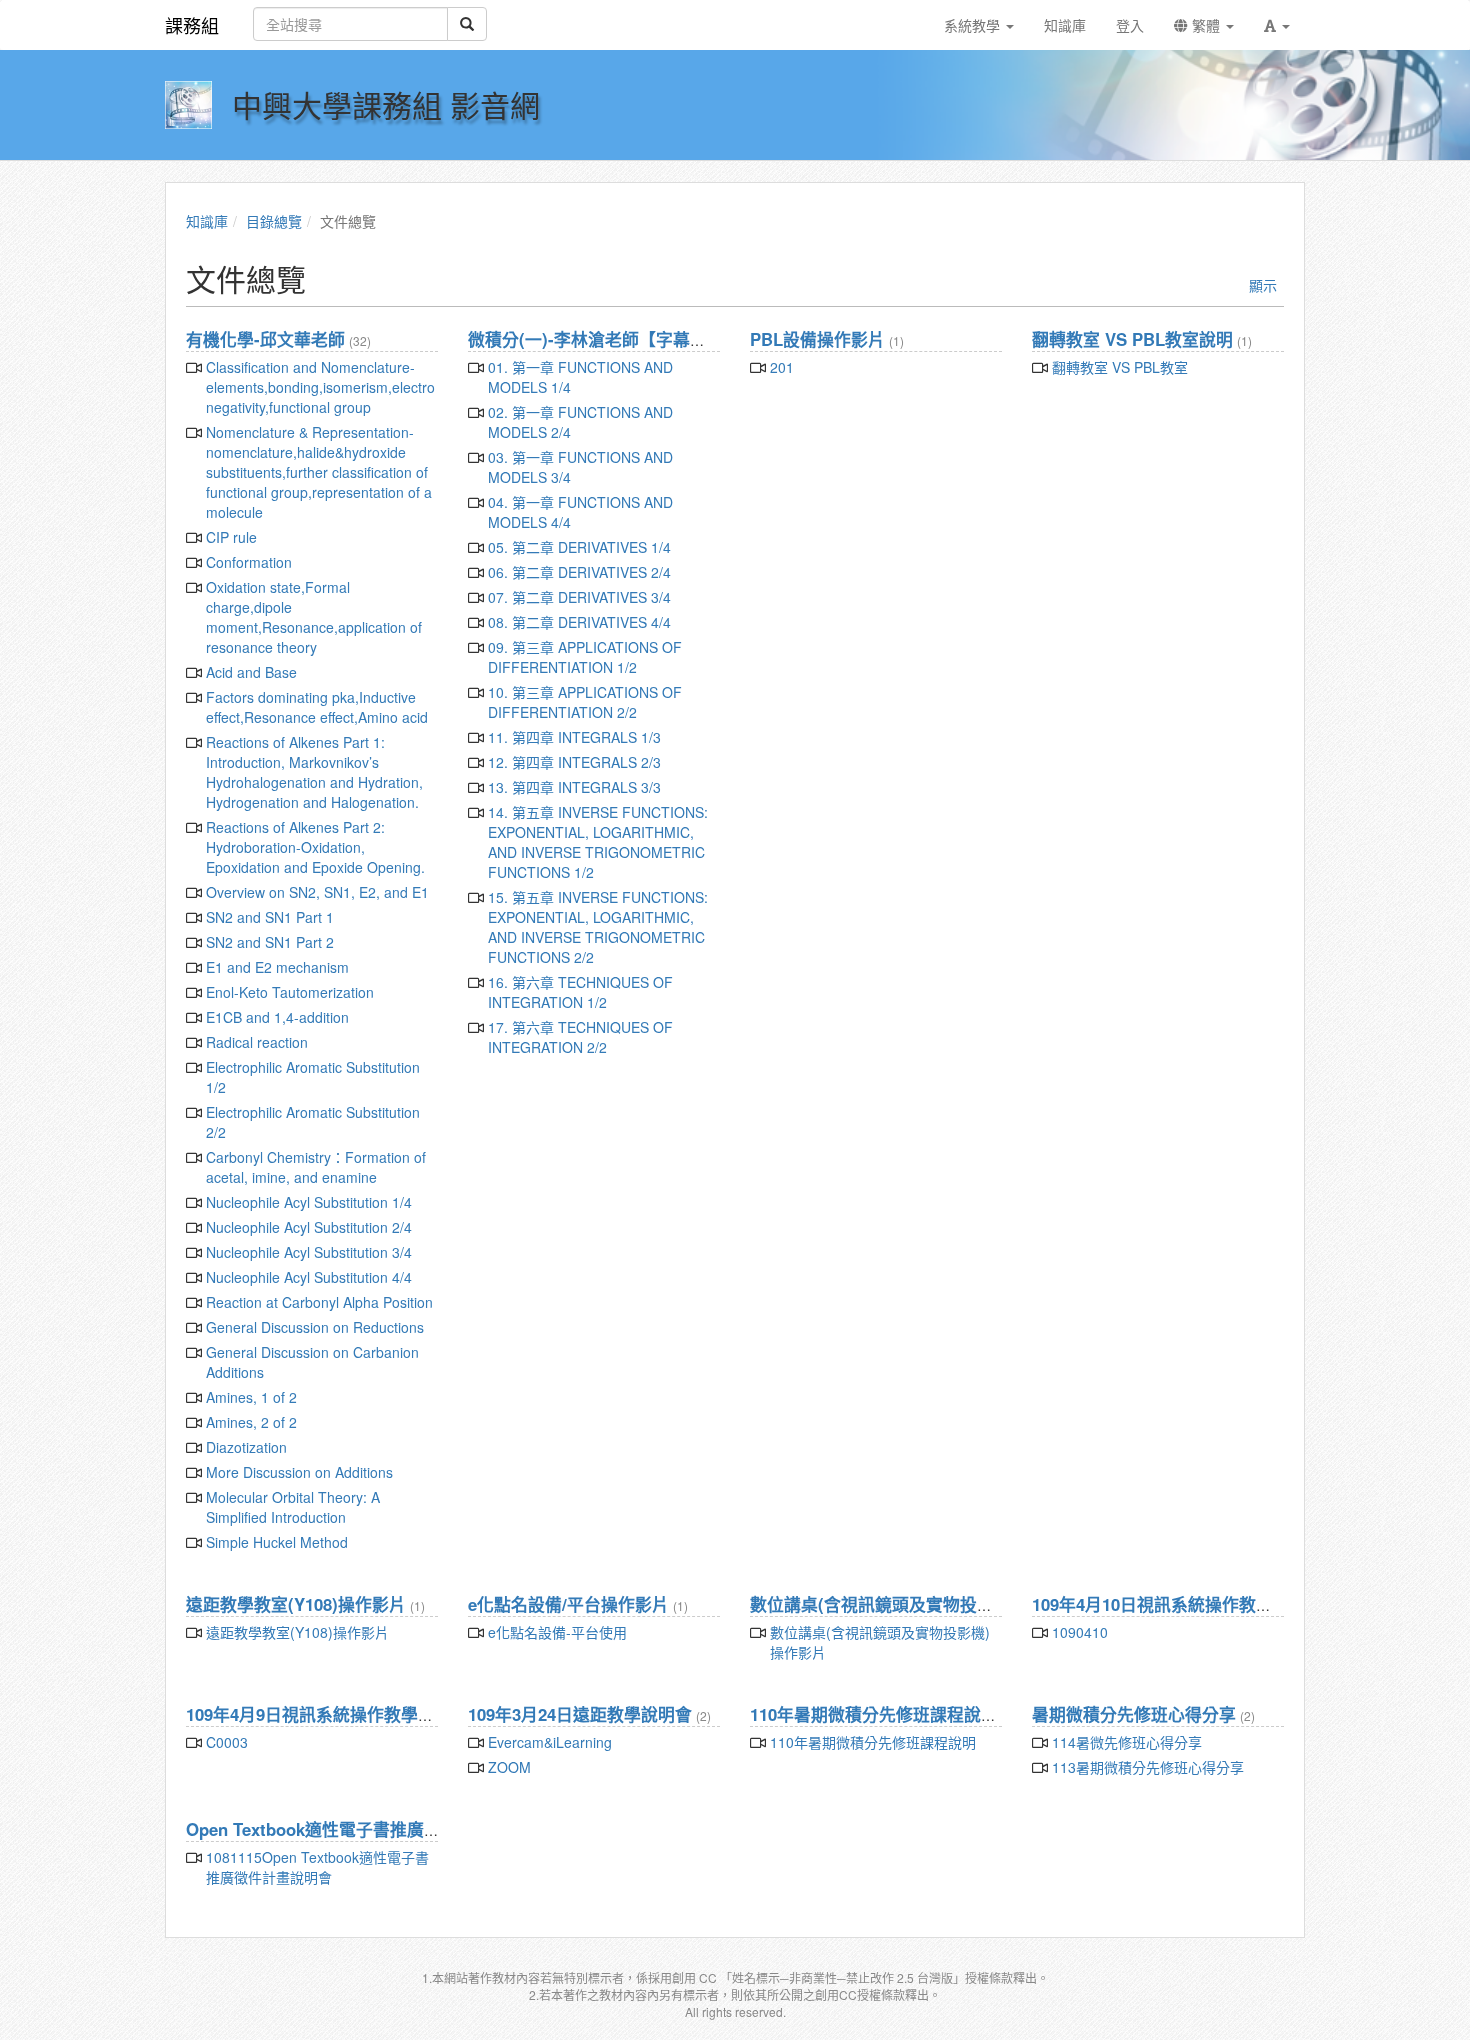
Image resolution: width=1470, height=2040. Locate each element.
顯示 (1263, 285)
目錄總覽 (274, 221)
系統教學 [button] (974, 25)
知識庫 (207, 221)
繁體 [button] (1206, 25)
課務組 (192, 25)
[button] (1277, 25)
